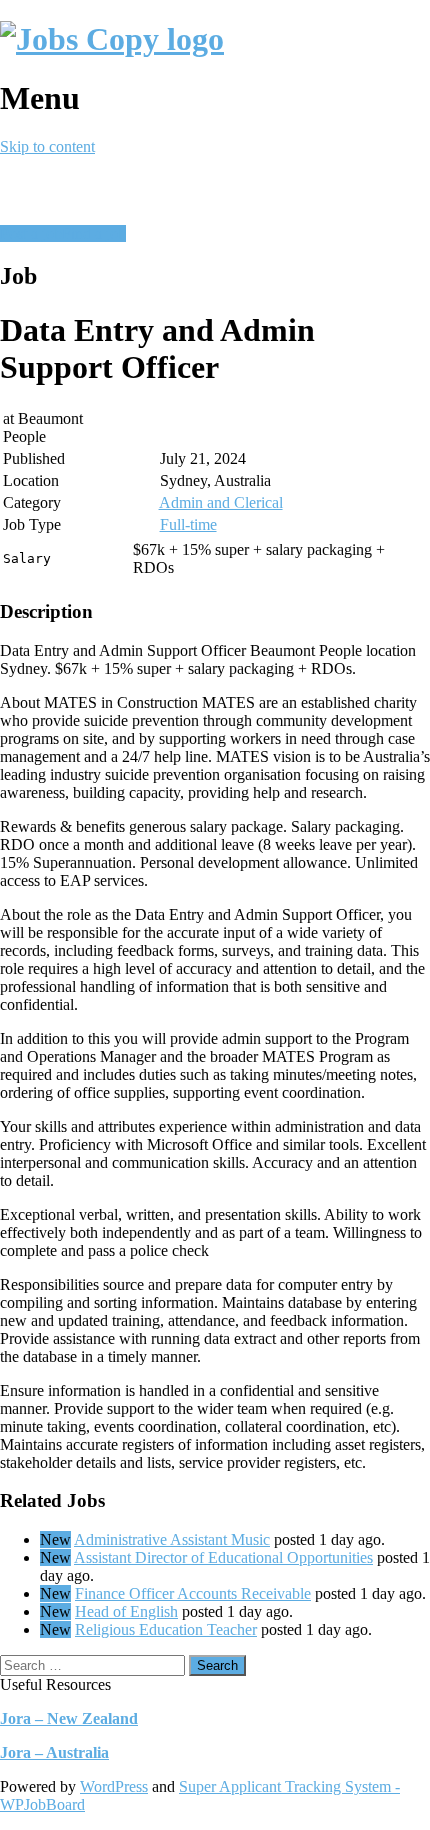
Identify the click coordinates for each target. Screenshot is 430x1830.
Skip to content (47, 146)
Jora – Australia (54, 1752)
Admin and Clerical (221, 502)
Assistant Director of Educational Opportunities (223, 1557)
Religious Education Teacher (166, 1629)
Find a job (94, 233)
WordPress (114, 1786)
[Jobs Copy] (112, 39)
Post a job (31, 233)
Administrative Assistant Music (172, 1539)
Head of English (126, 1611)
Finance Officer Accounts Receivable (193, 1593)
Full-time (188, 524)
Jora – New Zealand (69, 1718)
